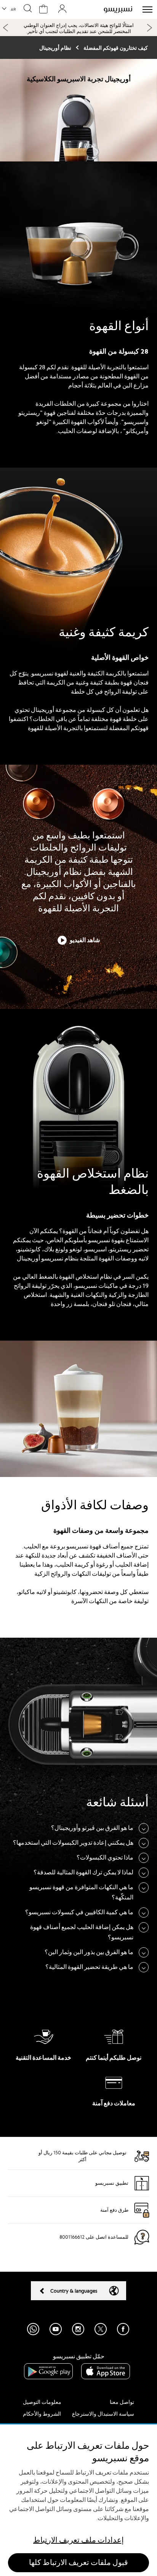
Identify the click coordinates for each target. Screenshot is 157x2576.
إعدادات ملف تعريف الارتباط (78, 2540)
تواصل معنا (122, 2402)
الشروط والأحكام (42, 2414)
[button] (9, 9)
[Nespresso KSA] (118, 9)
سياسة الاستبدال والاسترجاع (103, 2414)
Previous (6, 27)
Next (149, 28)
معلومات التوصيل (42, 2402)
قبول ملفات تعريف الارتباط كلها (78, 2563)
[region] (78, 2500)
